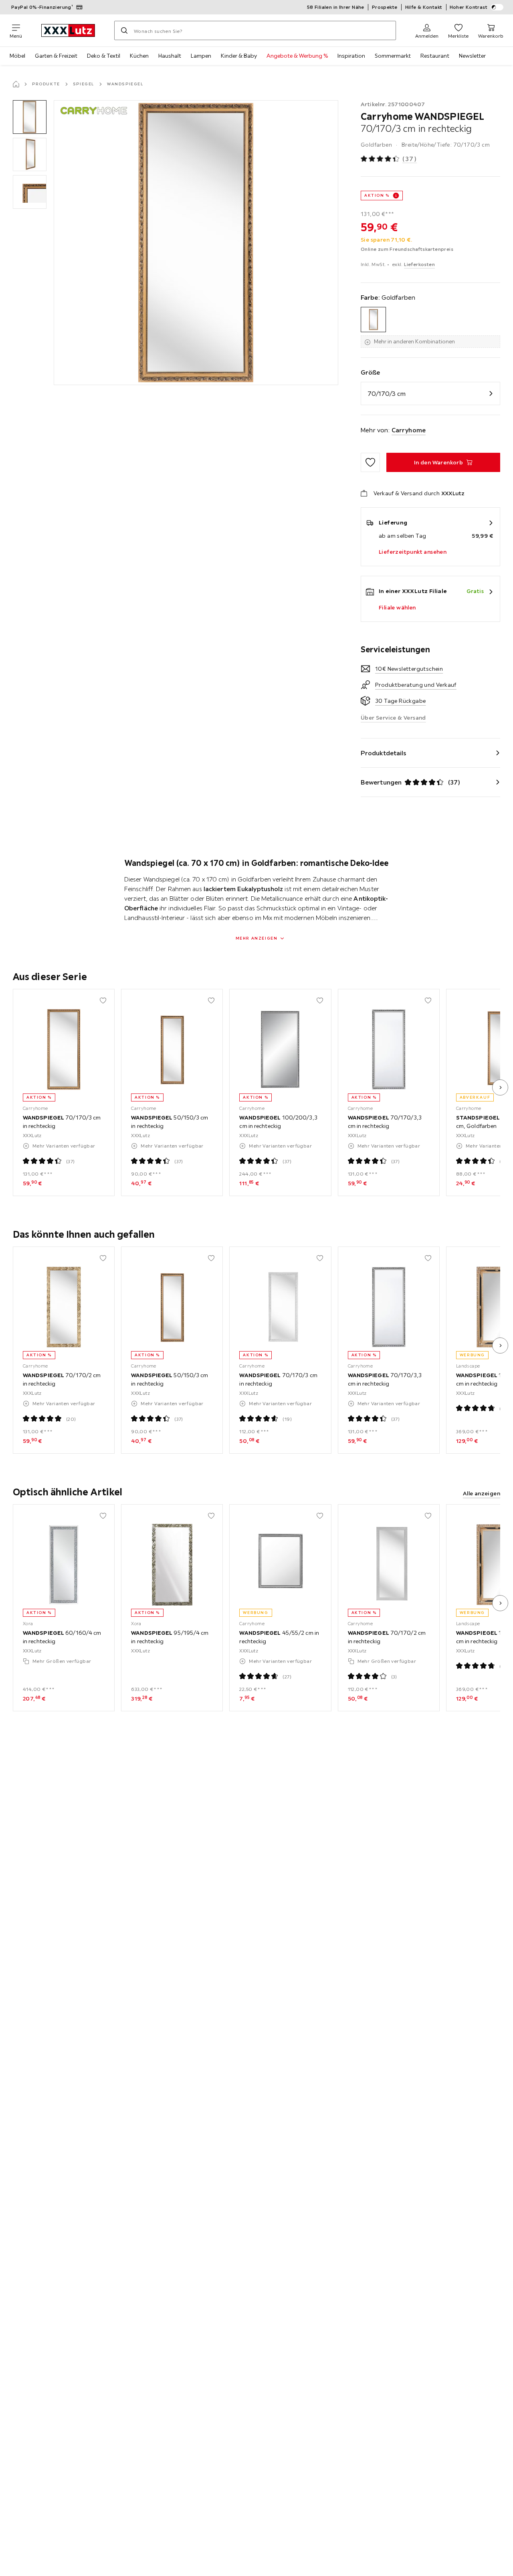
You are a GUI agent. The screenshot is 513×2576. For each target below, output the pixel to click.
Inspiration (351, 56)
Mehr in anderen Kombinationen (414, 341)
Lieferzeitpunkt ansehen (413, 552)
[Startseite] (16, 84)
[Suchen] (124, 30)
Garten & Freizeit (56, 56)
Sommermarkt (393, 56)
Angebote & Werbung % (297, 56)
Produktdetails (384, 753)
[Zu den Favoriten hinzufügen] (370, 462)
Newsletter (472, 56)
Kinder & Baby (239, 56)
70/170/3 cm (387, 393)
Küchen (139, 56)
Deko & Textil (104, 56)
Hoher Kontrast (469, 7)
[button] (30, 117)
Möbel (17, 56)
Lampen (201, 56)
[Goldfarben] (373, 320)
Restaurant (435, 56)
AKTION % (377, 195)
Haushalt (170, 56)
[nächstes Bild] (500, 1087)
